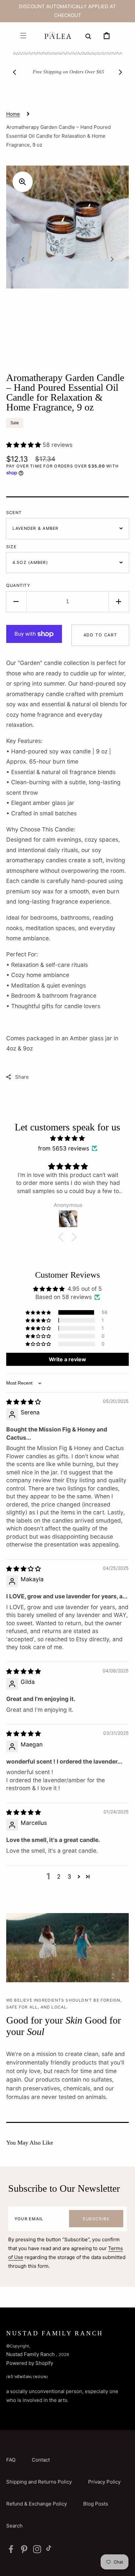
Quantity (18, 585)
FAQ (11, 2460)
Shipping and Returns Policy (39, 2482)
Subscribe (96, 2219)
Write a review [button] (67, 1359)
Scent (14, 513)
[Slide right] (120, 72)
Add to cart (100, 635)
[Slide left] (15, 72)
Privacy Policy (104, 2482)
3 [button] (69, 1877)
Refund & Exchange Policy (37, 2504)
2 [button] (59, 1877)
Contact (41, 2460)
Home (13, 114)
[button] (23, 35)
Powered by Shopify (30, 2363)
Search (14, 2526)
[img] (68, 1138)
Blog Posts (96, 2504)
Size (11, 547)
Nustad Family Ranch (31, 2354)
